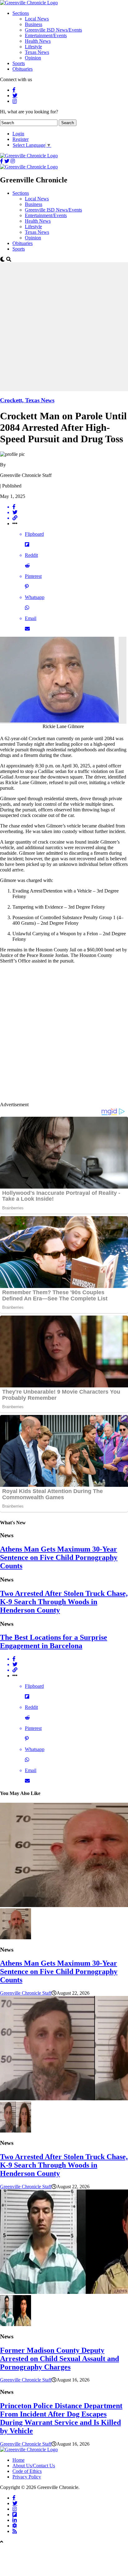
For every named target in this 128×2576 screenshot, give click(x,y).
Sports (19, 63)
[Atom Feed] (15, 2526)
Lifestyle (33, 47)
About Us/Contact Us (34, 2466)
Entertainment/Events (46, 35)
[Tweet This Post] (70, 513)
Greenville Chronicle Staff (26, 1993)
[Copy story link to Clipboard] (70, 518)
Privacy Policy (27, 2477)
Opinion (33, 58)
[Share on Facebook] (70, 507)
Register (21, 139)
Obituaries (23, 69)
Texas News (37, 52)
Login (18, 134)
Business (34, 24)
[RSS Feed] (15, 2531)
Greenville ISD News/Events (53, 30)
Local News (37, 19)
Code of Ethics (27, 2471)
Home (18, 2460)
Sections (21, 13)
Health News (38, 41)
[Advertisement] (64, 326)
